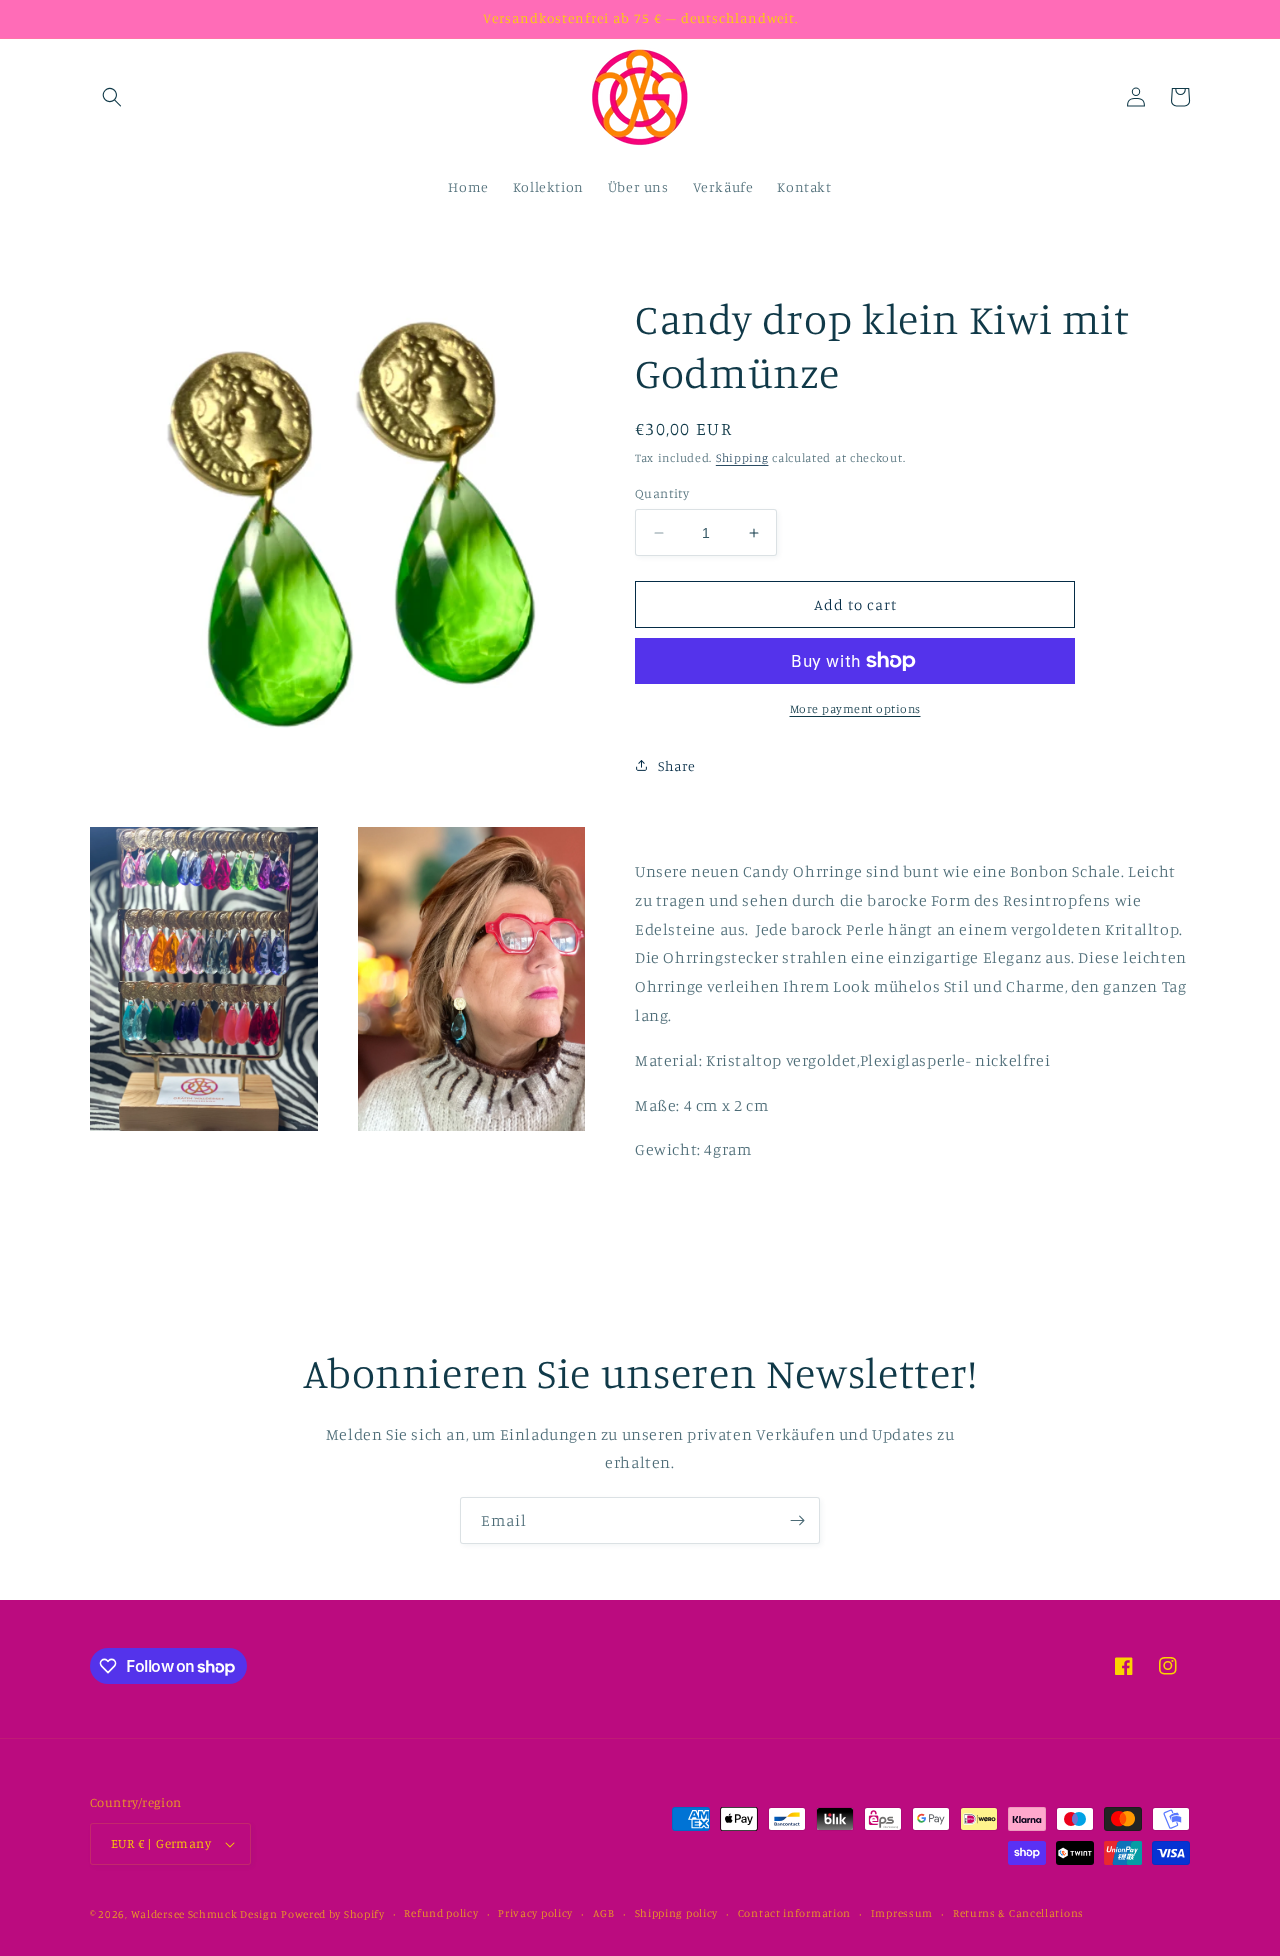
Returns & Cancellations (1018, 1913)
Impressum (902, 1913)
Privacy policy (535, 1913)
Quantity (662, 493)
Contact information (794, 1913)
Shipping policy (677, 1913)
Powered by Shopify (333, 1914)
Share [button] (677, 765)
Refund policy (441, 1913)
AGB (604, 1913)
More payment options (855, 708)
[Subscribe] (797, 1520)
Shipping (742, 457)
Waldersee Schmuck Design (204, 1914)
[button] (112, 97)
